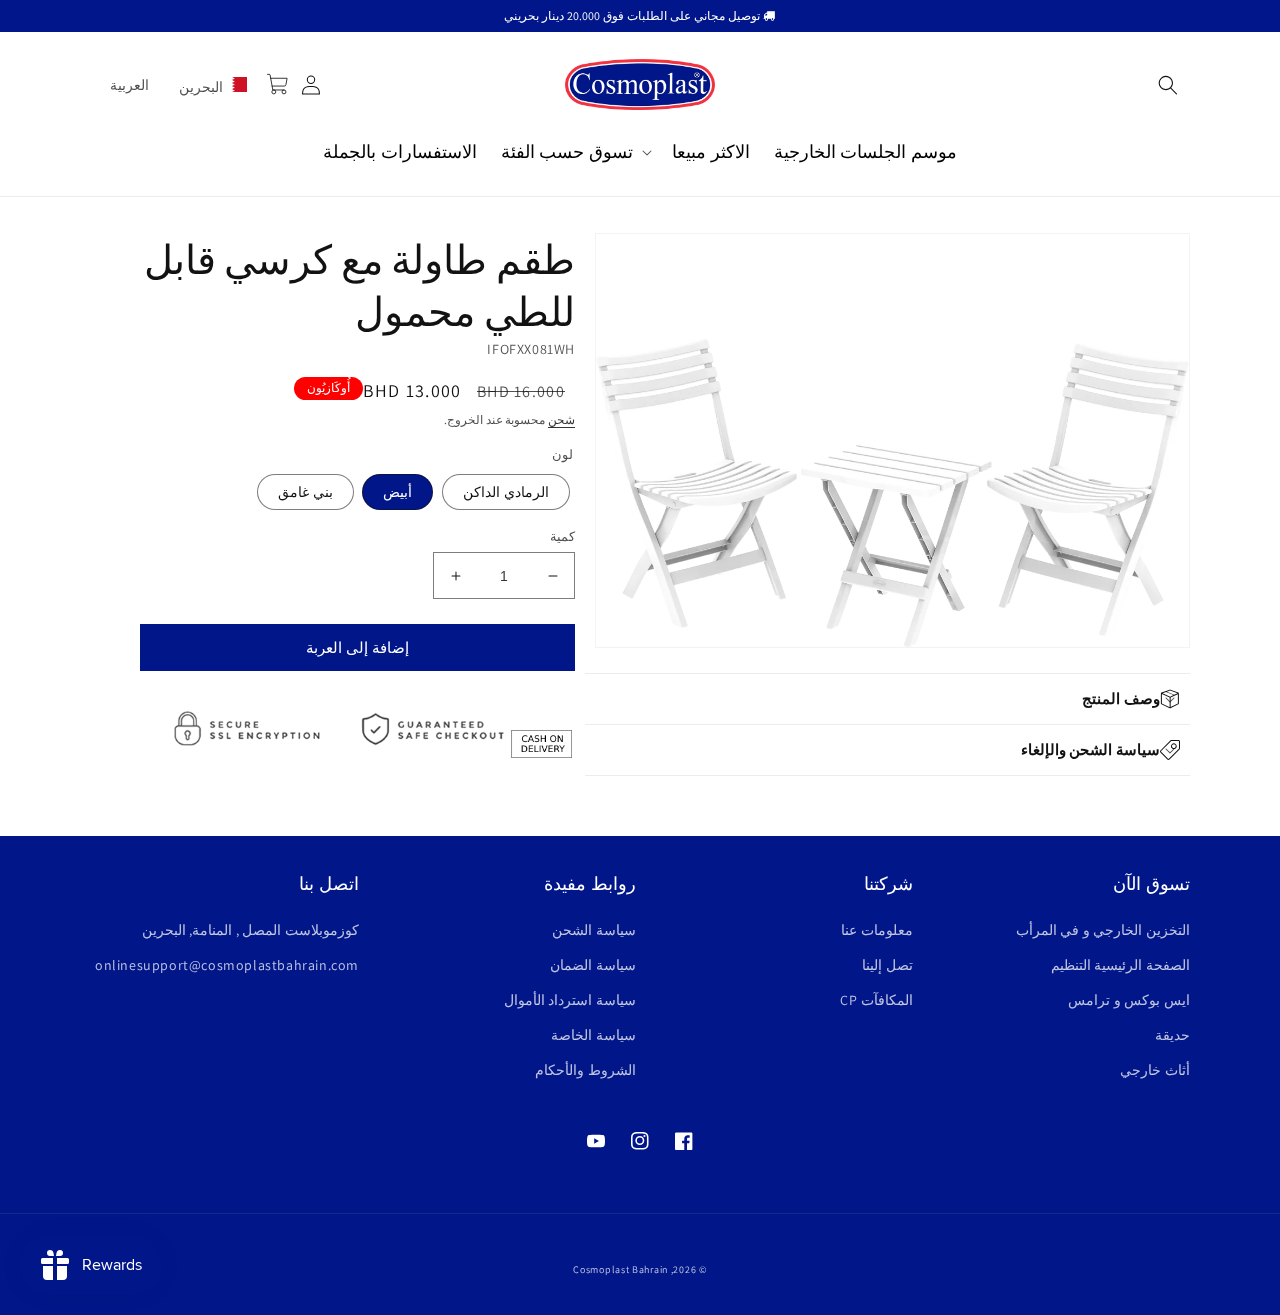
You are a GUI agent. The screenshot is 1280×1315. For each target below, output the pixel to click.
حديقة (1172, 1035)
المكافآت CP (876, 1000)
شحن (561, 419)
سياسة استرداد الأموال (570, 1000)
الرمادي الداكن (506, 492)
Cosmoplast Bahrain (620, 1269)
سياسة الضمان (593, 965)
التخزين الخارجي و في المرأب (1103, 930)
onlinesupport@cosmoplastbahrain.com (227, 965)
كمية (562, 536)
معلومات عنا (877, 930)
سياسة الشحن (594, 930)
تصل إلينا (887, 965)
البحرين (203, 87)
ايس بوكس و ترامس (1129, 1000)
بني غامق (305, 492)
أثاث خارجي (1155, 1070)
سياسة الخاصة (593, 1035)
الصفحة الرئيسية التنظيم (1120, 965)
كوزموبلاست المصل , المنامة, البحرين (250, 930)
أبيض (397, 492)
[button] (1168, 85)
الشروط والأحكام (585, 1070)
